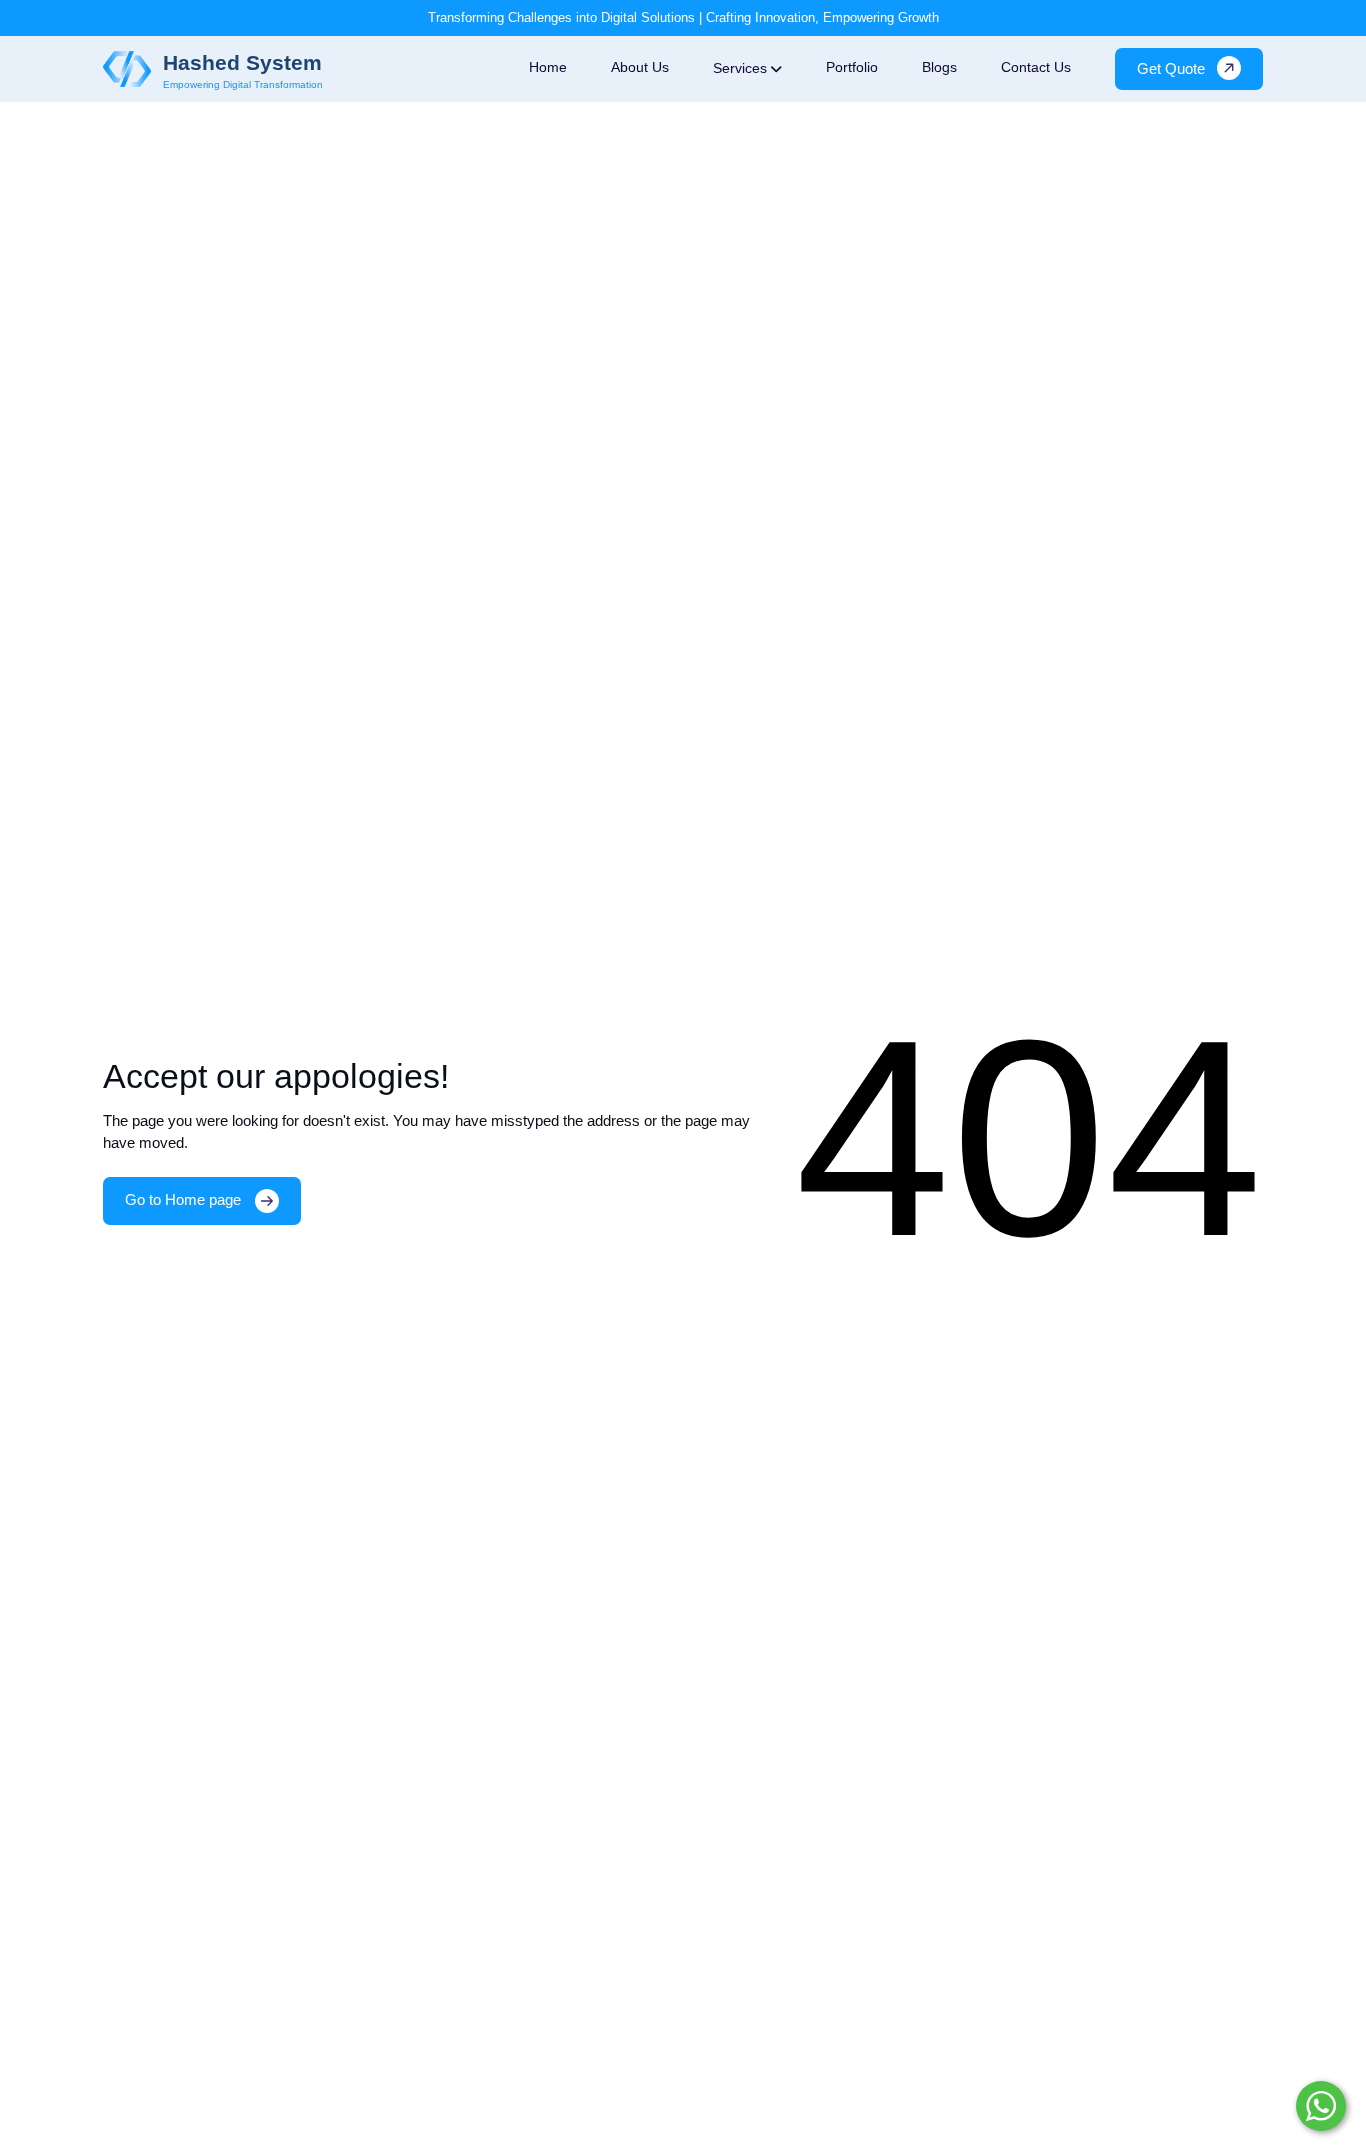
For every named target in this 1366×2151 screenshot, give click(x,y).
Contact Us (1036, 66)
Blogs (939, 66)
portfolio (852, 66)
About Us (640, 66)
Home (548, 66)
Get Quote (1171, 67)
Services (740, 68)
